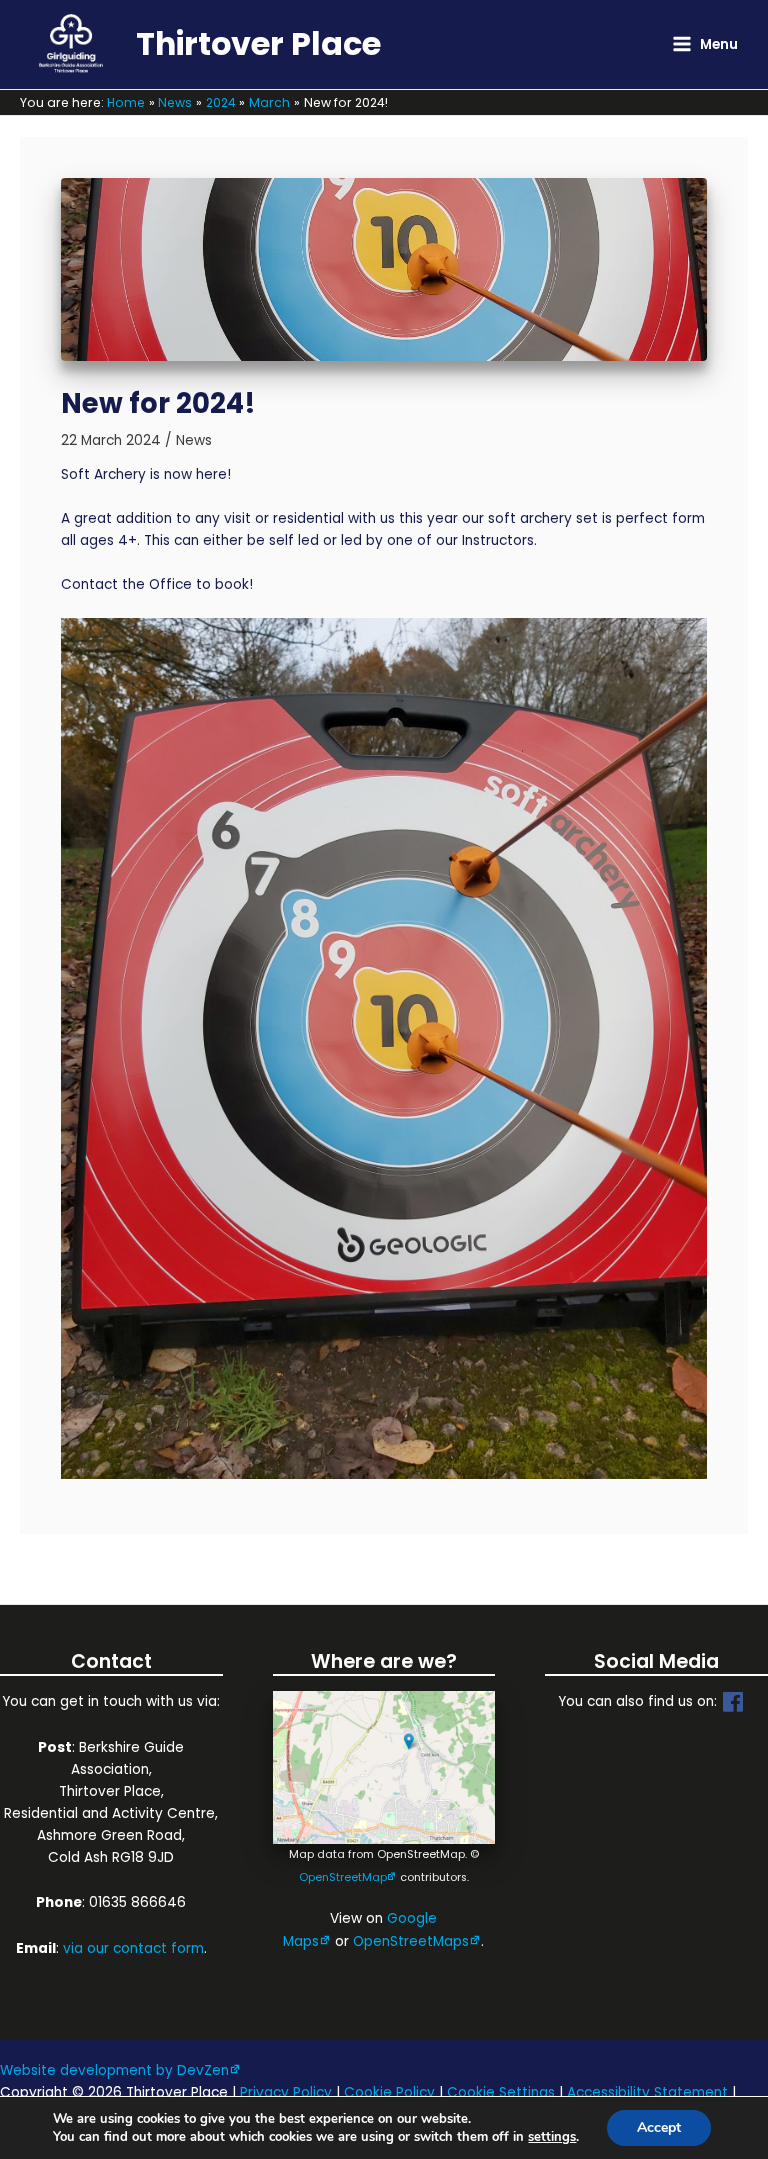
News (194, 440)
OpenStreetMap (343, 1877)
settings (552, 2137)
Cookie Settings (501, 2092)
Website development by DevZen (114, 2070)
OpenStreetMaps (411, 1941)
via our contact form (133, 1948)
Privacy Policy (286, 2092)
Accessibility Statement (647, 2092)
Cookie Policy (389, 2092)
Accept (659, 2127)
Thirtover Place (258, 43)
